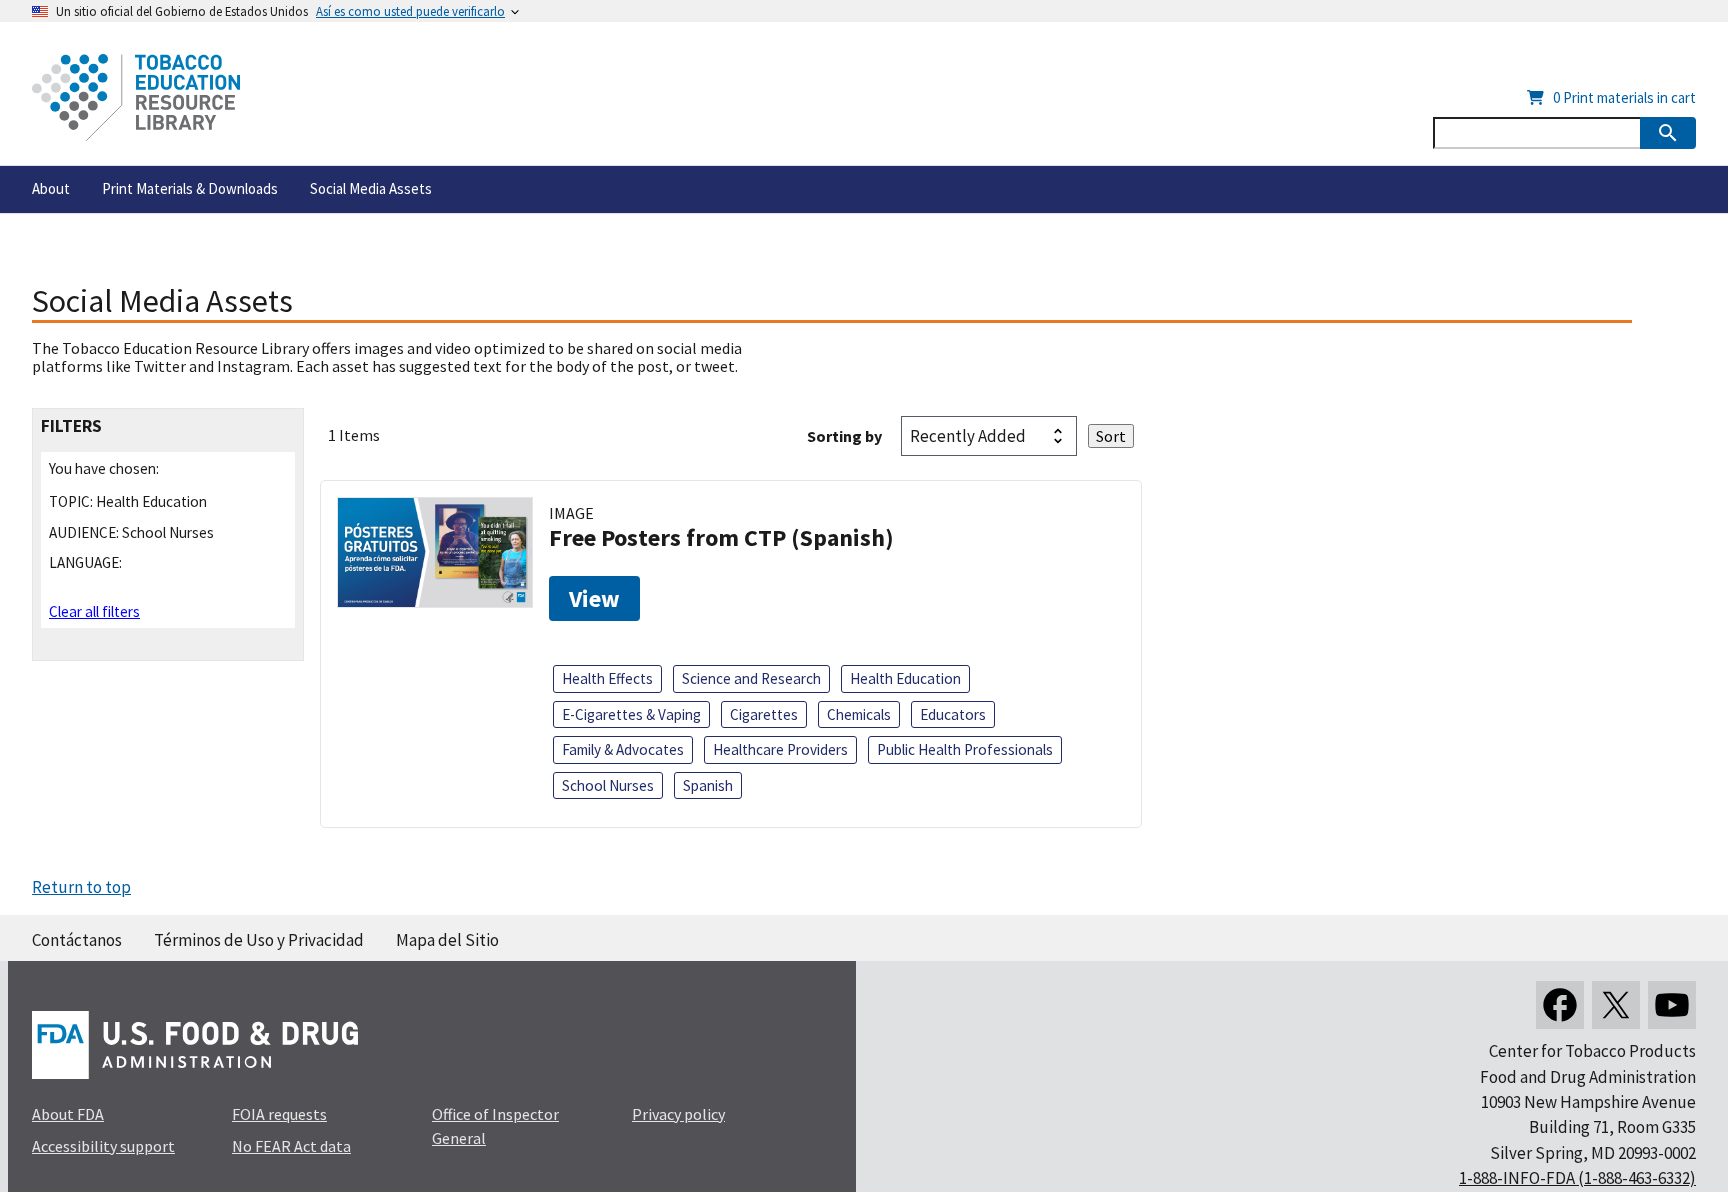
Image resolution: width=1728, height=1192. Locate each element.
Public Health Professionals (965, 749)
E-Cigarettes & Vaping (631, 714)
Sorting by (844, 436)
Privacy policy (678, 1114)
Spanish (708, 785)
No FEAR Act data (291, 1146)
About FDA (68, 1114)
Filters (71, 426)
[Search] (1668, 133)
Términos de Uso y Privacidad (259, 940)
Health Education (905, 678)
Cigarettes (764, 714)
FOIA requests (279, 1114)
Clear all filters (94, 611)
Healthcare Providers (780, 749)
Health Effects (607, 678)
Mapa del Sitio (447, 940)
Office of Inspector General (495, 1126)
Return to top (81, 887)
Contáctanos (77, 940)
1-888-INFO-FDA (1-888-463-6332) (1577, 1178)
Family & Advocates (623, 749)
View (594, 598)
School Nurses (608, 785)
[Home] (136, 97)
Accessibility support (103, 1146)
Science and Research (751, 678)
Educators (953, 714)
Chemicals (859, 714)
